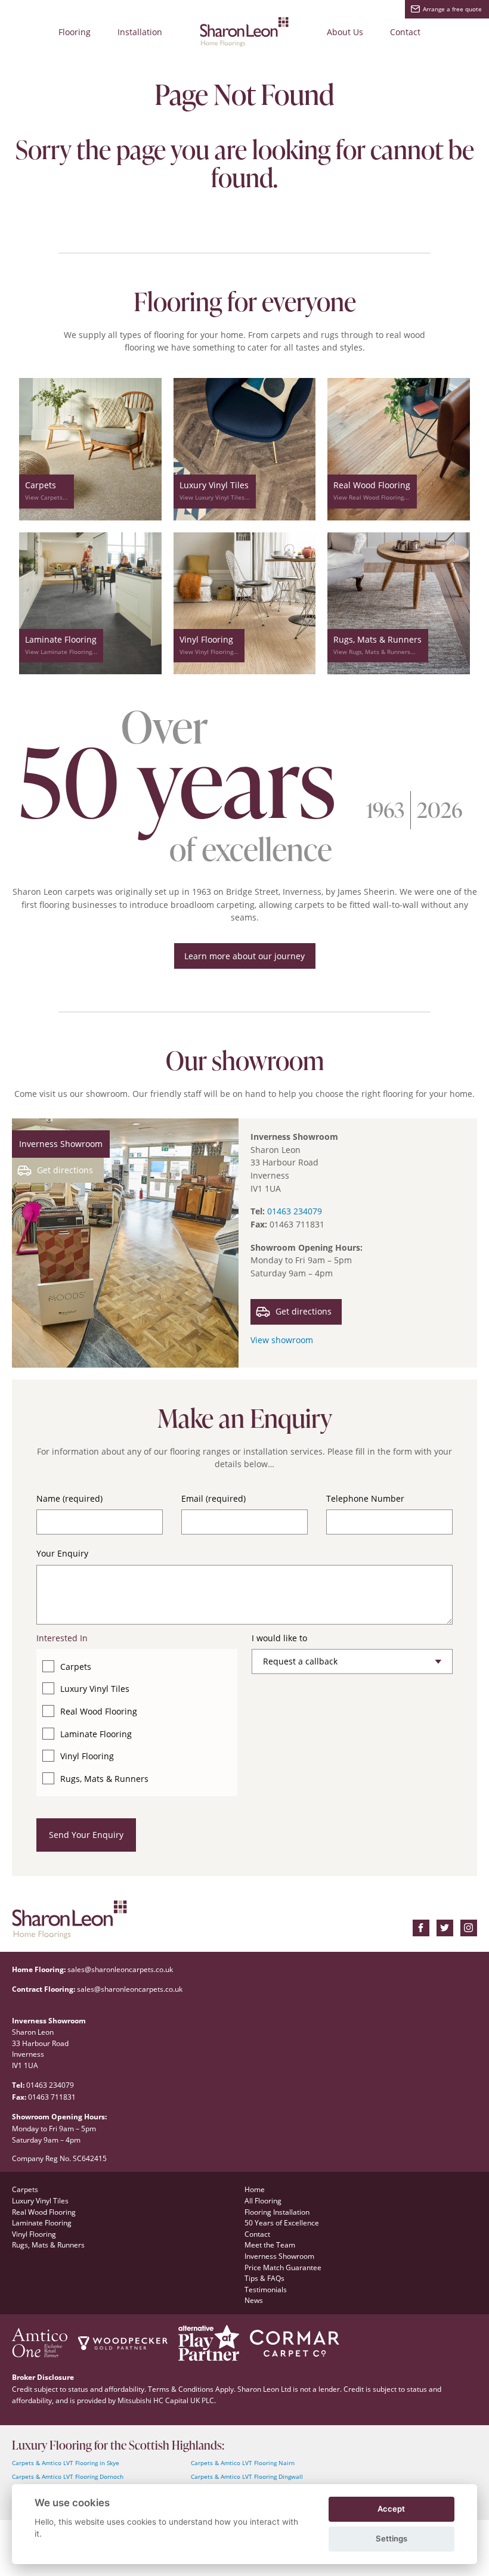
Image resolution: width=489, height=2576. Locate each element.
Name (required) (69, 1498)
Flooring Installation (277, 2212)
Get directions (65, 1170)
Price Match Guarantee (283, 2267)
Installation (140, 32)
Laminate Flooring (96, 1734)
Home (255, 2189)
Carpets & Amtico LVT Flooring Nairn (243, 2463)
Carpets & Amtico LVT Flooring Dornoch (68, 2477)
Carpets (76, 1667)
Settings (391, 2538)
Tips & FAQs (264, 2278)
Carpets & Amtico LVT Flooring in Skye (66, 2463)
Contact (405, 32)
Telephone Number (365, 1498)
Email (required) (213, 1498)
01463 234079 (295, 1211)
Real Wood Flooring (99, 1711)
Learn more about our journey (244, 956)
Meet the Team (270, 2245)
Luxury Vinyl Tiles (95, 1689)
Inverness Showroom (279, 2256)
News (254, 2300)
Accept (391, 2509)
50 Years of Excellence (282, 2222)
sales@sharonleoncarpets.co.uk (120, 1969)
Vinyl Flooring (87, 1756)
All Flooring (263, 2200)
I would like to (279, 1638)
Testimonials (266, 2289)
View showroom (282, 1340)
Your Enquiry (62, 1553)
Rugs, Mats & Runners (104, 1779)
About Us (345, 32)
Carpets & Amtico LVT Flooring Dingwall (247, 2477)
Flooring (75, 32)
